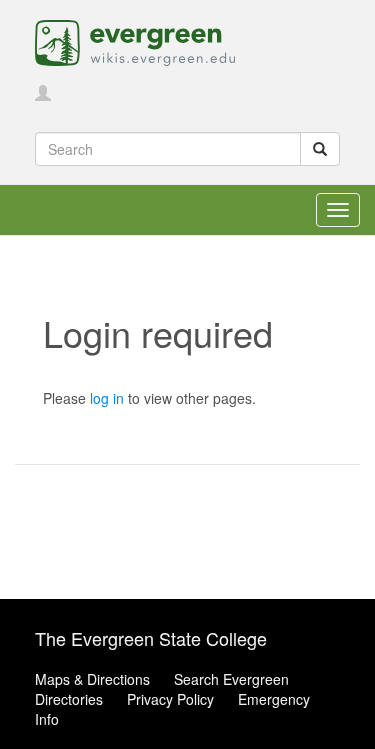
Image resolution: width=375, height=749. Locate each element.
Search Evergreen (231, 679)
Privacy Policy (170, 699)
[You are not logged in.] (43, 94)
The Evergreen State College (151, 638)
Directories (69, 699)
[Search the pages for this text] (320, 149)
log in (107, 398)
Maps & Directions (92, 679)
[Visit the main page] (135, 41)
